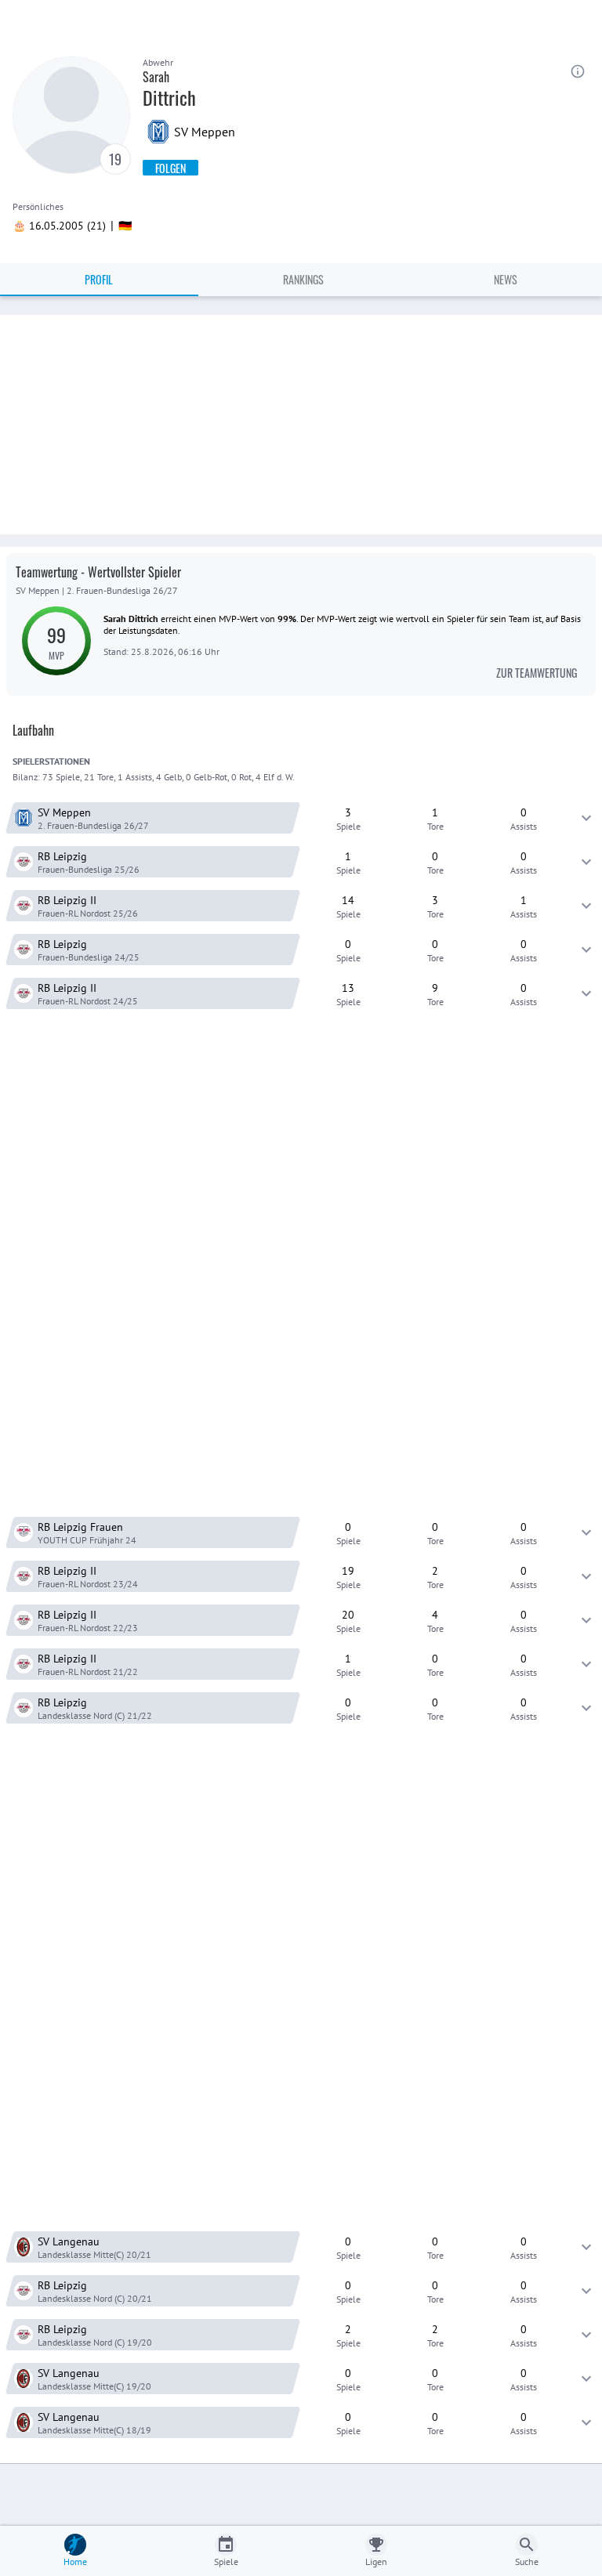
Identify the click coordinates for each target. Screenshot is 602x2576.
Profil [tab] (99, 279)
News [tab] (506, 279)
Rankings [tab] (303, 279)
